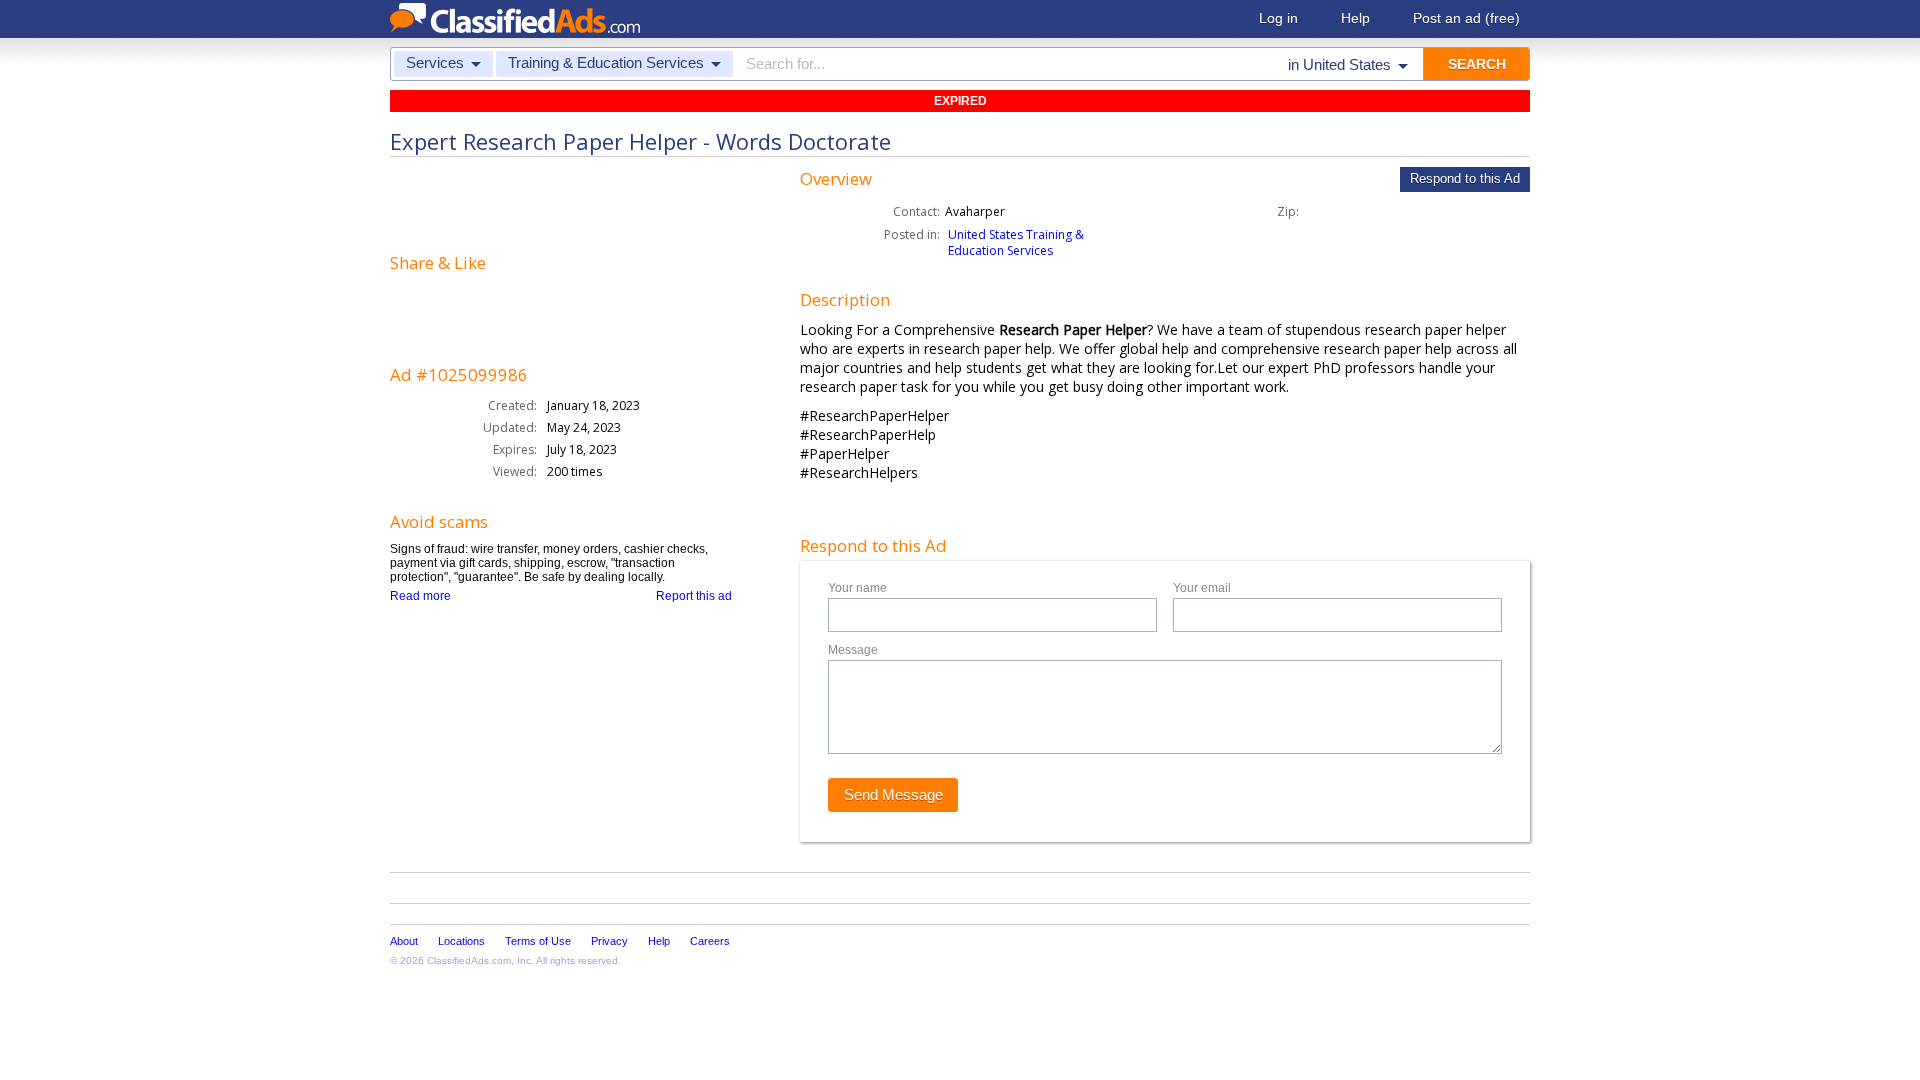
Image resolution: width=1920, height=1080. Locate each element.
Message (853, 650)
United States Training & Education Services (1016, 242)
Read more (420, 596)
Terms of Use (538, 941)
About (404, 941)
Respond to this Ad (1465, 178)
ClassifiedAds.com (469, 960)
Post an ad (1466, 18)
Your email (1202, 588)
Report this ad (694, 596)
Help (1355, 18)
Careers (710, 941)
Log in (1278, 18)
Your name (857, 588)
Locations (461, 941)
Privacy (609, 941)
